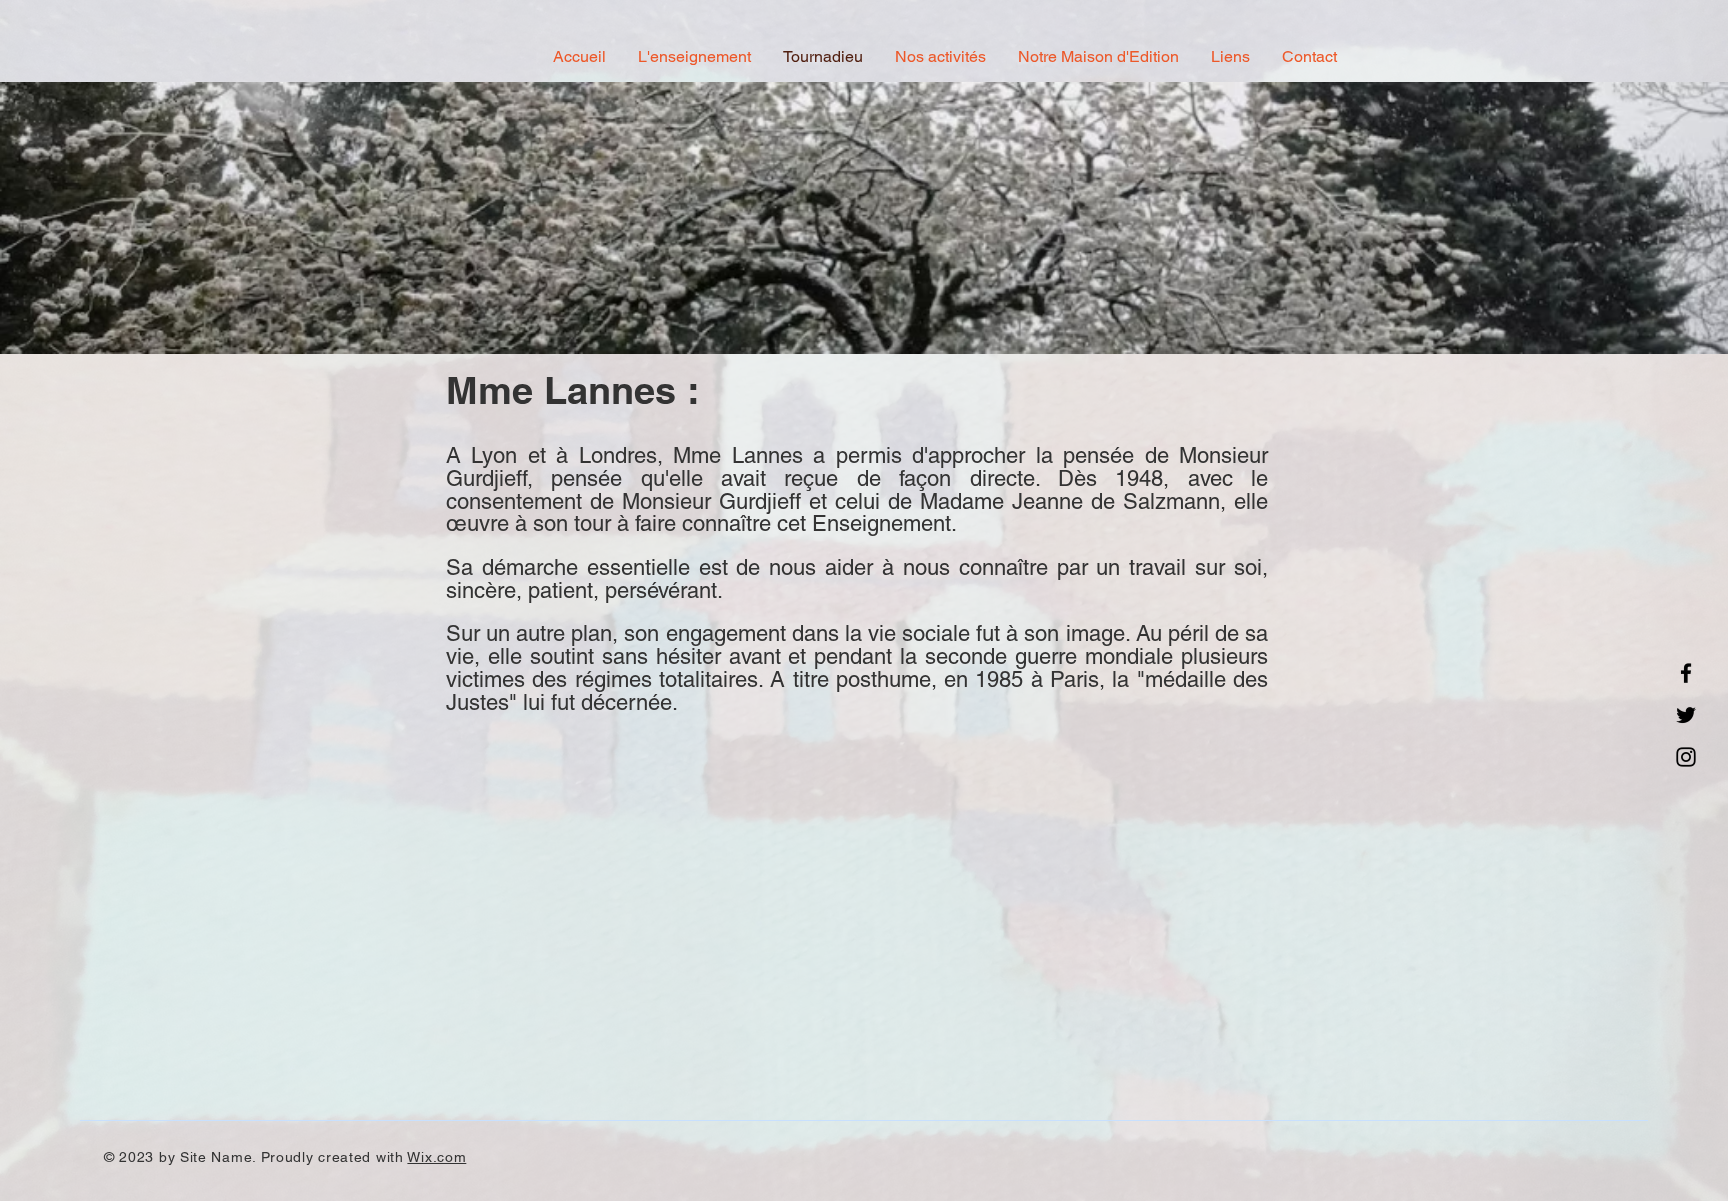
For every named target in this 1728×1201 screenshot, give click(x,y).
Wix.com (436, 1157)
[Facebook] (1686, 673)
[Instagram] (1686, 757)
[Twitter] (1686, 715)
